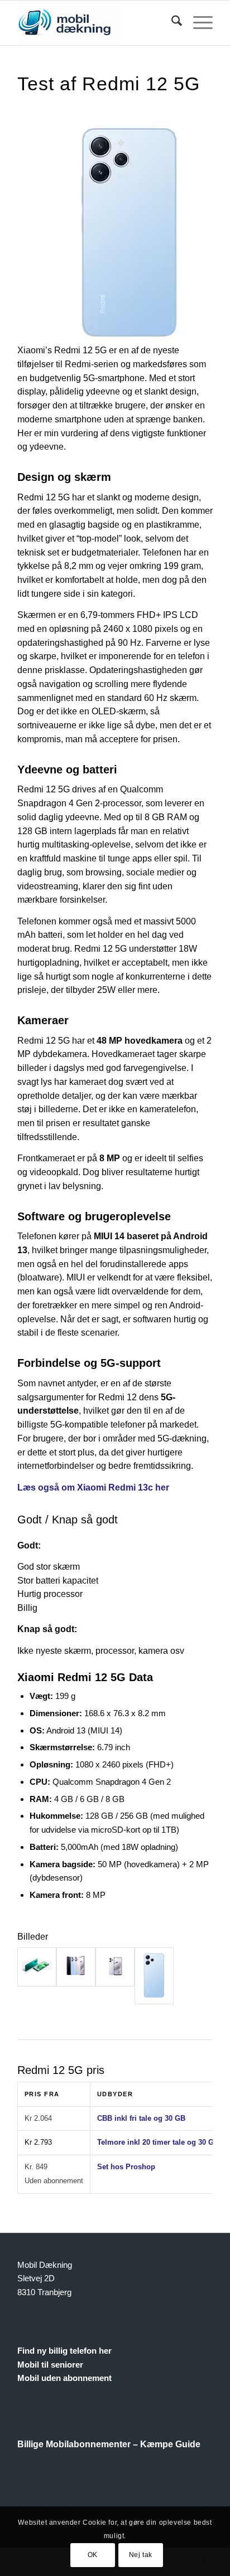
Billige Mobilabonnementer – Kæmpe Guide (109, 2444)
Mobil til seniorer (50, 2365)
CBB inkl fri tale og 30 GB (141, 2118)
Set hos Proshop (126, 2167)
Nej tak (141, 2555)
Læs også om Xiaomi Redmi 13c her (93, 1487)
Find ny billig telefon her (64, 2351)
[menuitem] (171, 23)
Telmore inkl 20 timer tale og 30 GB (158, 2142)
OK (93, 2555)
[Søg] (171, 23)
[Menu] (197, 23)
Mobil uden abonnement (64, 2378)
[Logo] (95, 23)
